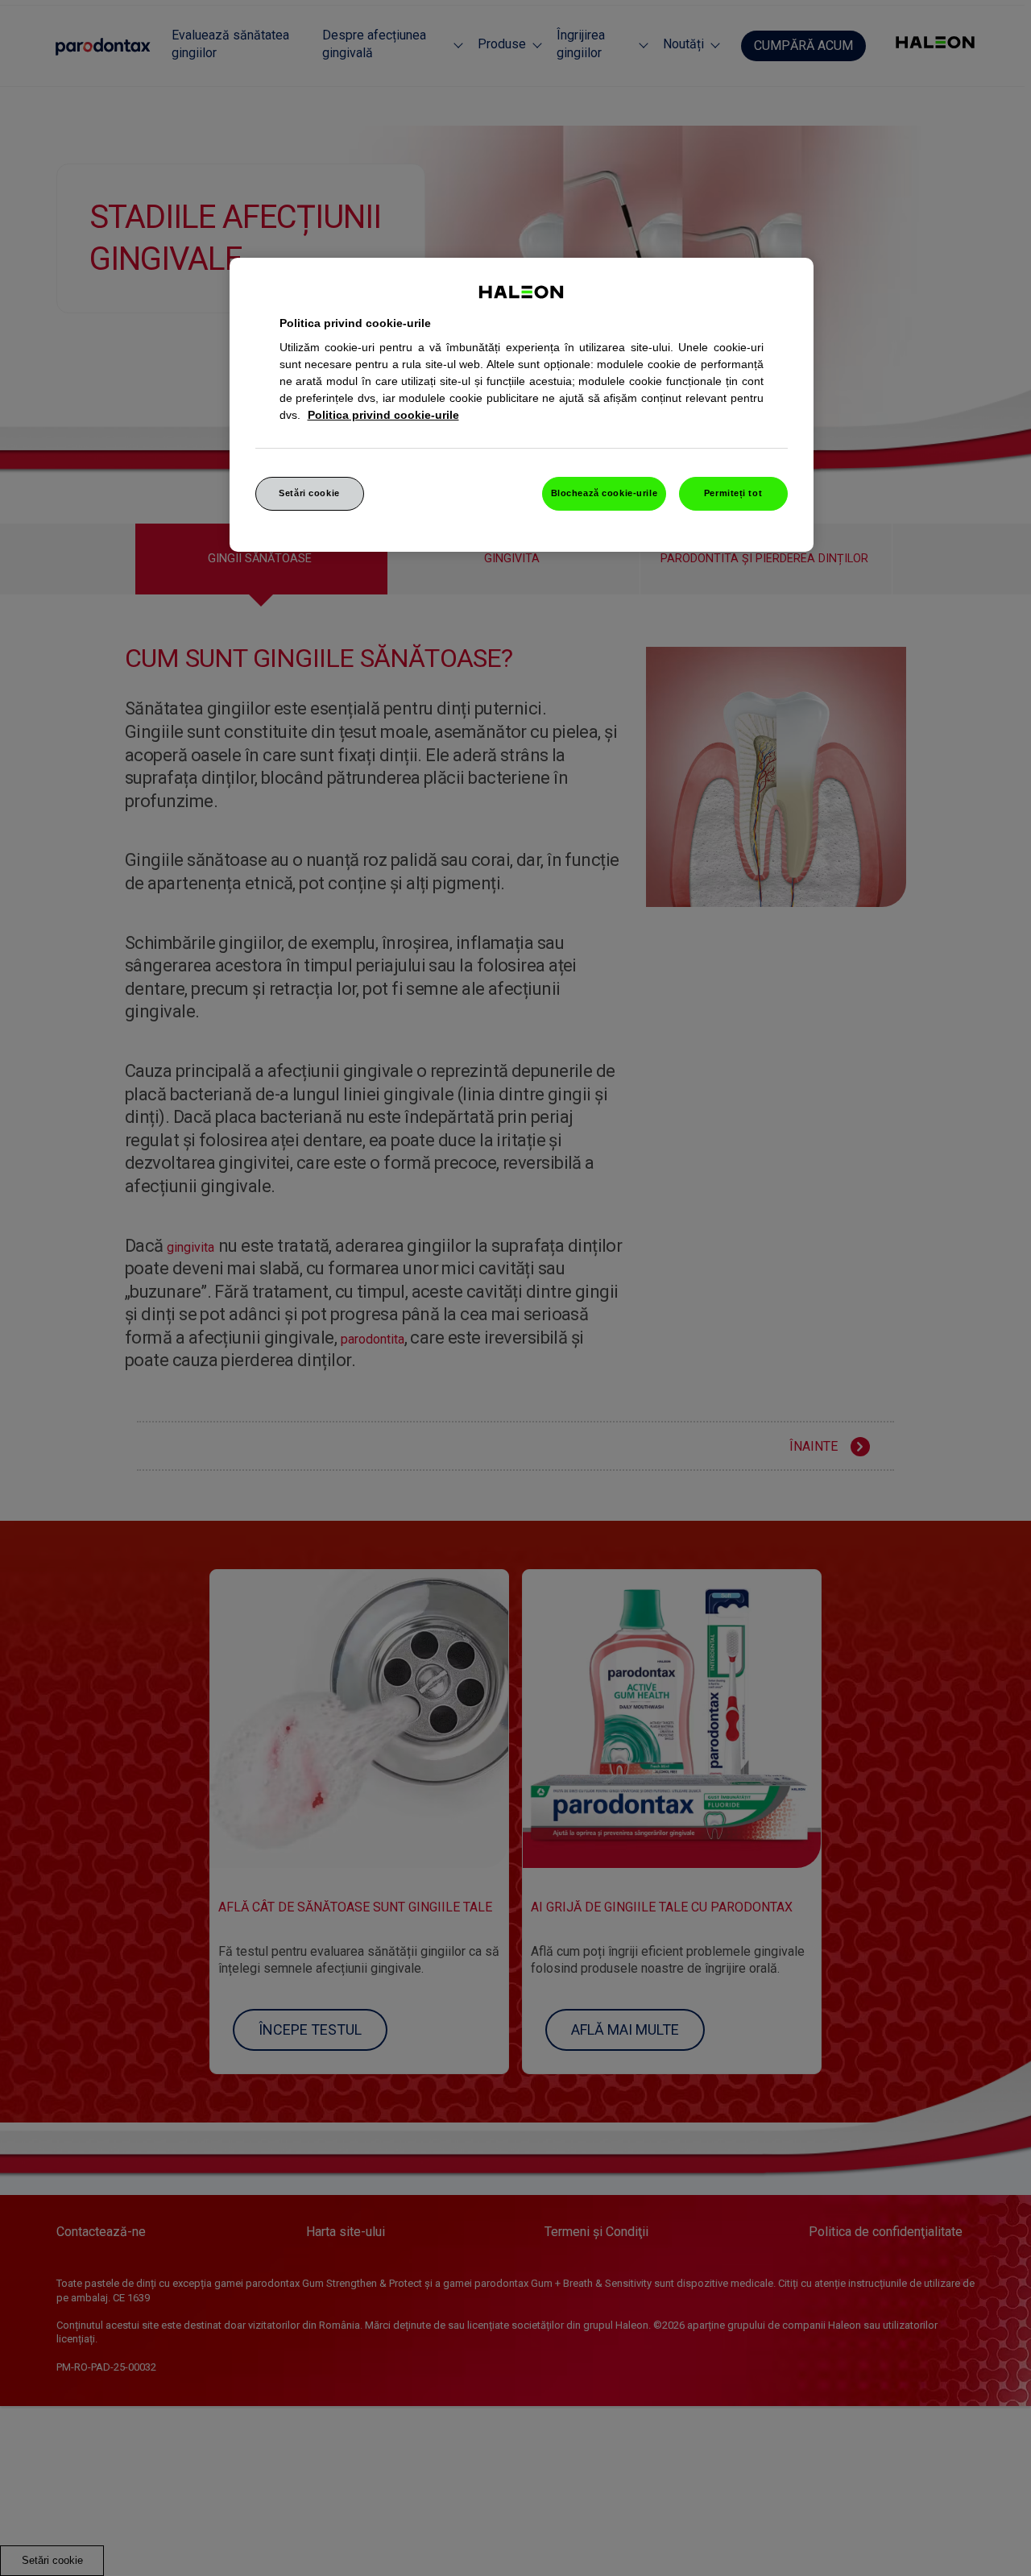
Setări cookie (309, 493)
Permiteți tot (733, 493)
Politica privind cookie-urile (383, 415)
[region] (522, 405)
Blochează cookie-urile (605, 493)
